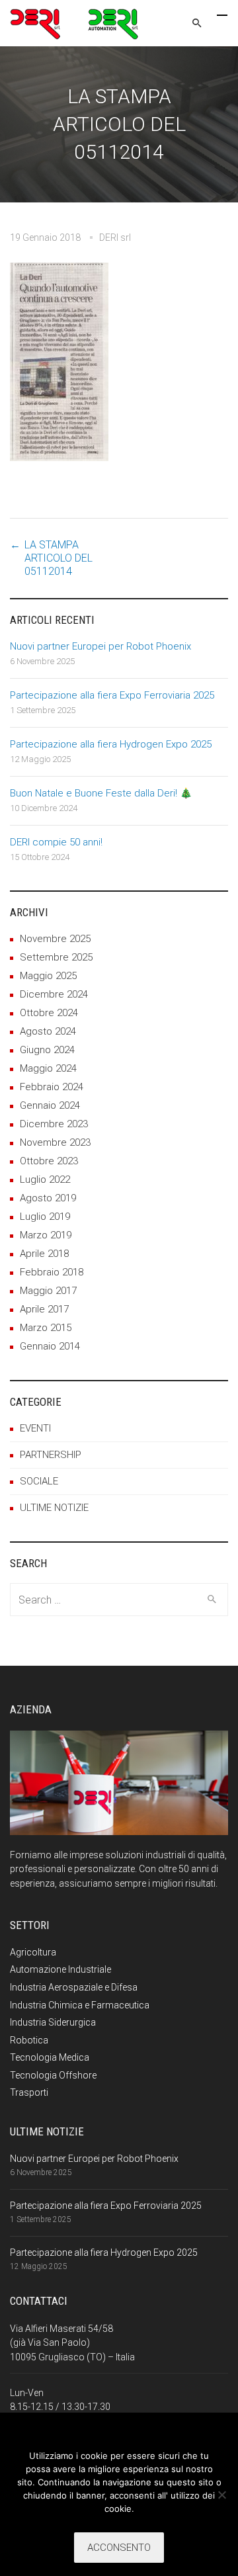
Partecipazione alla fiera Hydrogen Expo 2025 (111, 744)
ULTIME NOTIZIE (54, 1508)
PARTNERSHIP (51, 1455)
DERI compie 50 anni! (56, 842)
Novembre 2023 (55, 1142)
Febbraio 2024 (52, 1087)
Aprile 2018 (44, 1254)
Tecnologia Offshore (53, 2075)
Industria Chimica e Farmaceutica (80, 2005)
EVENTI (35, 1428)
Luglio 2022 (45, 1180)
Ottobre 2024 (49, 1013)
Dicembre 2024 (54, 994)
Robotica (29, 2040)
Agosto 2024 (48, 1031)
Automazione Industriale (60, 1969)
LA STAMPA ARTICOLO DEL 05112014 (59, 558)
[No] (221, 2495)
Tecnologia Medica (50, 2057)
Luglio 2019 (45, 1217)
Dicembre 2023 (54, 1124)
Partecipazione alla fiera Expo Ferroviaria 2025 (112, 695)
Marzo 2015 (46, 1328)
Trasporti (29, 2092)
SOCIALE (39, 1481)
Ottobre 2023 (49, 1161)
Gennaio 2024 (50, 1105)
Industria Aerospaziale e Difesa (74, 1987)
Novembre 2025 (55, 939)
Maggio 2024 (48, 1068)
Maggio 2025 (48, 976)
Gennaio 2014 (50, 1346)
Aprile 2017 (44, 1309)
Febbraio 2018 (52, 1272)
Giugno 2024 (47, 1050)
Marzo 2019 (46, 1235)
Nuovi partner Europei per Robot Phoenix (100, 646)
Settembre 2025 (56, 957)
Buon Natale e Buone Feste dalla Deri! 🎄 (101, 793)
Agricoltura (33, 1952)
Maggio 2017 (48, 1291)
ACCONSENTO (119, 2548)
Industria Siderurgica (53, 2022)
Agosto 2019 (48, 1198)
